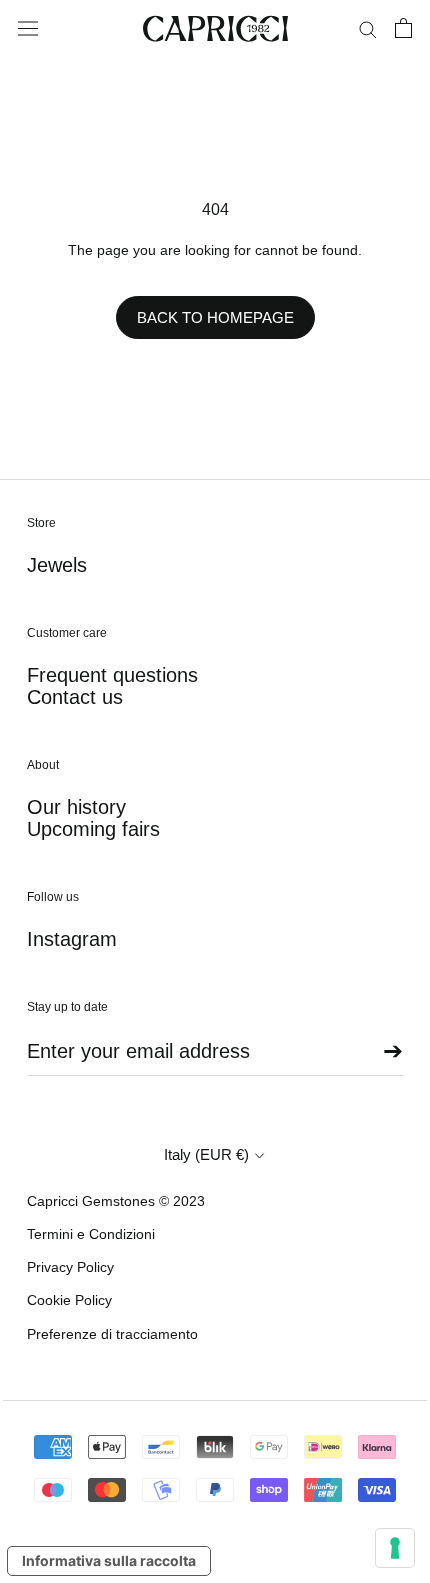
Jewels (57, 565)
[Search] (368, 28)
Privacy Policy (70, 1267)
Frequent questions (112, 675)
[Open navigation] (28, 29)
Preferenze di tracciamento (112, 1334)
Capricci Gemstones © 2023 (116, 1201)
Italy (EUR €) (206, 1154)
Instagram (72, 939)
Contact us (75, 697)
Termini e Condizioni (91, 1234)
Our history (76, 807)
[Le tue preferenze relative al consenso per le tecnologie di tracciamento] (395, 1548)
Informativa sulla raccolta (109, 1560)
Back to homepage (215, 317)
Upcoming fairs (93, 829)
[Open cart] (403, 28)
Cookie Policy (69, 1300)
